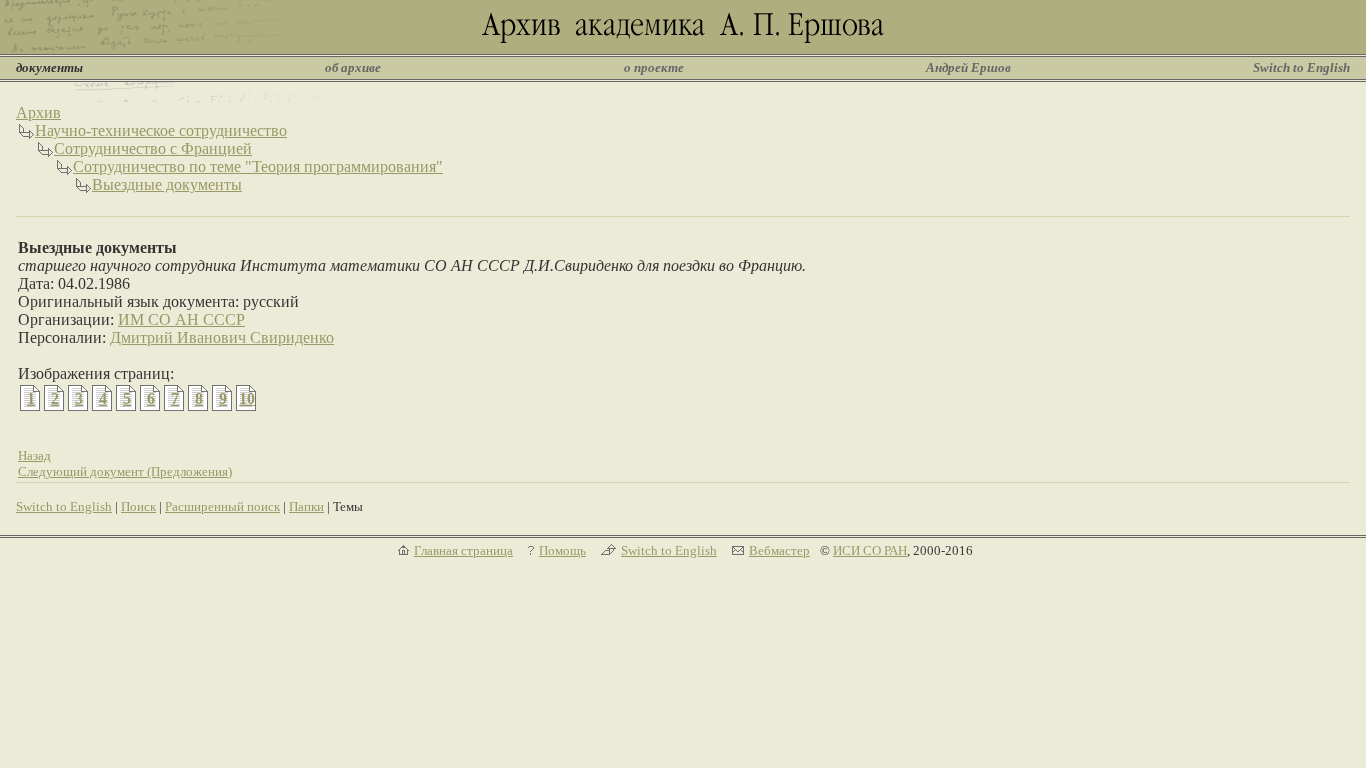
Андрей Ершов (968, 67)
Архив (38, 112)
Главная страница (463, 550)
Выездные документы (167, 184)
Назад (34, 455)
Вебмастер (779, 550)
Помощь (562, 550)
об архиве (353, 67)
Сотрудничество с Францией (153, 148)
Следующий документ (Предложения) (125, 471)
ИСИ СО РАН (870, 550)
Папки (306, 506)
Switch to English (1301, 67)
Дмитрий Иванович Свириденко (222, 337)
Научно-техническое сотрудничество (161, 130)
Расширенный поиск (222, 506)
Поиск (138, 506)
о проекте (654, 67)
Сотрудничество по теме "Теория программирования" (258, 166)
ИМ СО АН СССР (181, 319)
